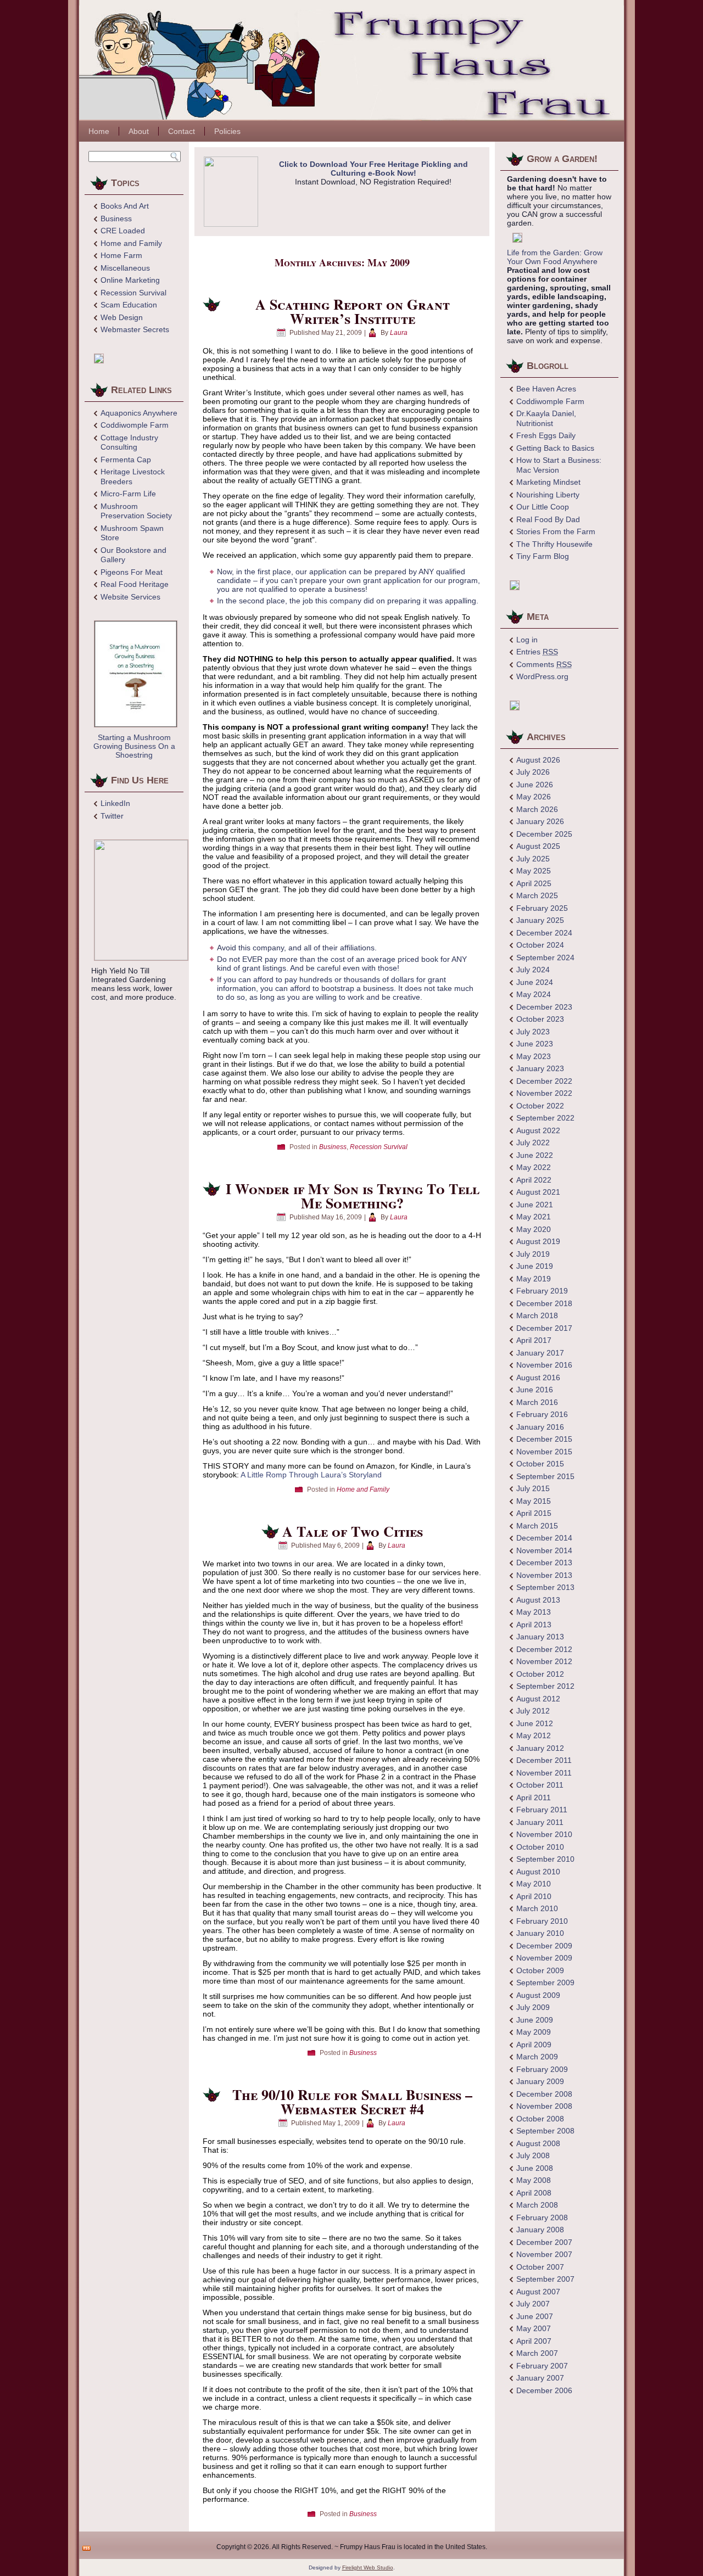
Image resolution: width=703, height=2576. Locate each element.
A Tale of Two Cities (353, 1531)
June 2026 (535, 785)
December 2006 (544, 2390)
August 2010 (538, 1872)
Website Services (130, 597)
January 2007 (540, 2378)
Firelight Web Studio (368, 2567)
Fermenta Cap (126, 460)
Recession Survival (133, 293)
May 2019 (534, 1279)
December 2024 (544, 933)
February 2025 (542, 908)
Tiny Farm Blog (543, 556)
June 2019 (535, 1266)
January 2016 (540, 1427)
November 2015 (544, 1452)
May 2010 (534, 1884)
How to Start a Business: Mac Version (559, 465)
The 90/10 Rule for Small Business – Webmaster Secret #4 (352, 2102)
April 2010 (534, 1896)
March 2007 (537, 2353)
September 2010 (545, 1859)
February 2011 (542, 1810)
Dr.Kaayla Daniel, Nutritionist (546, 418)
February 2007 (542, 2366)
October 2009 (540, 1970)
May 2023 (534, 1056)
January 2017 (540, 1353)
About (139, 131)
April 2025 (534, 883)
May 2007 (534, 2328)
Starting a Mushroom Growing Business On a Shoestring (134, 746)
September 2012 (545, 1686)
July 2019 (533, 1254)
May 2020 (534, 1229)
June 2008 (535, 2168)
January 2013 (540, 1637)
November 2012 (544, 1661)
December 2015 (544, 1439)
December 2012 (544, 1649)
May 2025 (534, 871)
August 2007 (538, 2292)
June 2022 (535, 1155)
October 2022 (540, 1106)
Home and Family (131, 243)
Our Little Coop (543, 507)
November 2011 (544, 1773)
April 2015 (534, 1513)
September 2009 (545, 1983)
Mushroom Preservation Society (136, 511)
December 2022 (544, 1081)
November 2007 (544, 2254)
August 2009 (538, 1995)
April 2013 (534, 1625)
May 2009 (534, 2032)
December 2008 (544, 2094)
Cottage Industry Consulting (129, 443)
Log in (527, 640)
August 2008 (538, 2143)
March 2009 (537, 2057)
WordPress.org (542, 676)
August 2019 (538, 1241)
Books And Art (125, 206)
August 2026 (538, 760)
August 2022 (538, 1130)
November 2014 (544, 1550)
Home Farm (121, 255)
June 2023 (535, 1044)
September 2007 (545, 2279)
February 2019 (542, 1291)
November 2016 (544, 1365)
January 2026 (540, 821)
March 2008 (537, 2205)
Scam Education (129, 305)
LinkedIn (115, 803)
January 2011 (540, 1822)
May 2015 (534, 1501)
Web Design (122, 317)
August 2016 (538, 1377)
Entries (537, 652)
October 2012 (540, 1674)
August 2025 (538, 846)
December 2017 (544, 1328)
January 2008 (540, 2230)
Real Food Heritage (135, 584)
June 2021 (535, 1205)
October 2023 (540, 1019)
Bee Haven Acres (546, 389)
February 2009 (542, 2069)
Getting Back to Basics (555, 448)
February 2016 (542, 1414)
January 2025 (540, 920)
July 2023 (533, 1032)
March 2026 (537, 809)
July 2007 (533, 2304)
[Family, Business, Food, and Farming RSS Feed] (87, 2548)
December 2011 (544, 1760)
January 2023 (540, 1068)
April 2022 (534, 1180)
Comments (544, 664)
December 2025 (544, 834)
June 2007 (535, 2316)
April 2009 (534, 2045)
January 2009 (540, 2081)
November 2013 (544, 1575)
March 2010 (537, 1908)
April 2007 (534, 2341)
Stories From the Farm (556, 531)
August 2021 (538, 1192)
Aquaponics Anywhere (139, 413)
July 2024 (533, 970)
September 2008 (545, 2131)
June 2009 (535, 2020)
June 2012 (535, 1723)
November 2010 (544, 1834)
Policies (227, 131)
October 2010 (540, 1847)
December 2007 (544, 2242)
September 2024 (545, 957)
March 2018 (537, 1315)
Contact (182, 131)
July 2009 (533, 2007)
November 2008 (544, 2106)
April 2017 (534, 1340)
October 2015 (540, 1464)
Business (116, 219)
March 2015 (537, 1526)
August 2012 (538, 1699)
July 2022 (533, 1143)
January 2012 (540, 1748)
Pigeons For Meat (132, 572)
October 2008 (540, 2119)
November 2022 (544, 1093)
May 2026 (534, 797)
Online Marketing (130, 280)
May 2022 (534, 1167)
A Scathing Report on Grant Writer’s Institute (353, 311)
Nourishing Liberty (548, 495)
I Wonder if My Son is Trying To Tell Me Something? (353, 1196)
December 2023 (544, 1007)
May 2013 (534, 1612)
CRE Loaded (123, 231)
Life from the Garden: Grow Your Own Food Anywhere (555, 257)
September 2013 (545, 1587)
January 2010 (540, 1933)
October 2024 (540, 945)
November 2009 (544, 1958)
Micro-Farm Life (128, 494)
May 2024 (534, 994)
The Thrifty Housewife (554, 544)
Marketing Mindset (548, 482)
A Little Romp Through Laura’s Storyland (311, 1475)
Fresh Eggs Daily (546, 435)
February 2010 (542, 1921)
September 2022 (545, 1118)
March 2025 (537, 895)
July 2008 (533, 2155)
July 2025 (533, 859)
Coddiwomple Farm (135, 425)
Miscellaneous (125, 268)
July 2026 (533, 772)
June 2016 (535, 1390)
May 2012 (534, 1735)
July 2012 (533, 1711)
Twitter (112, 816)
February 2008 (542, 2217)
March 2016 (537, 1402)
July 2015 (533, 1488)
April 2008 (534, 2193)
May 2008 (534, 2180)
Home (99, 131)
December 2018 (544, 1303)
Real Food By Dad (548, 519)
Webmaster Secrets (135, 329)
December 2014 (544, 1538)
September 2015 (545, 1476)
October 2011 (540, 1785)
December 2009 (544, 1946)
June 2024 (535, 982)
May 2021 (534, 1217)
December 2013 (544, 1563)
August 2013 (538, 1600)
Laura (399, 333)
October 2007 (540, 2267)
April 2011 (534, 1797)
